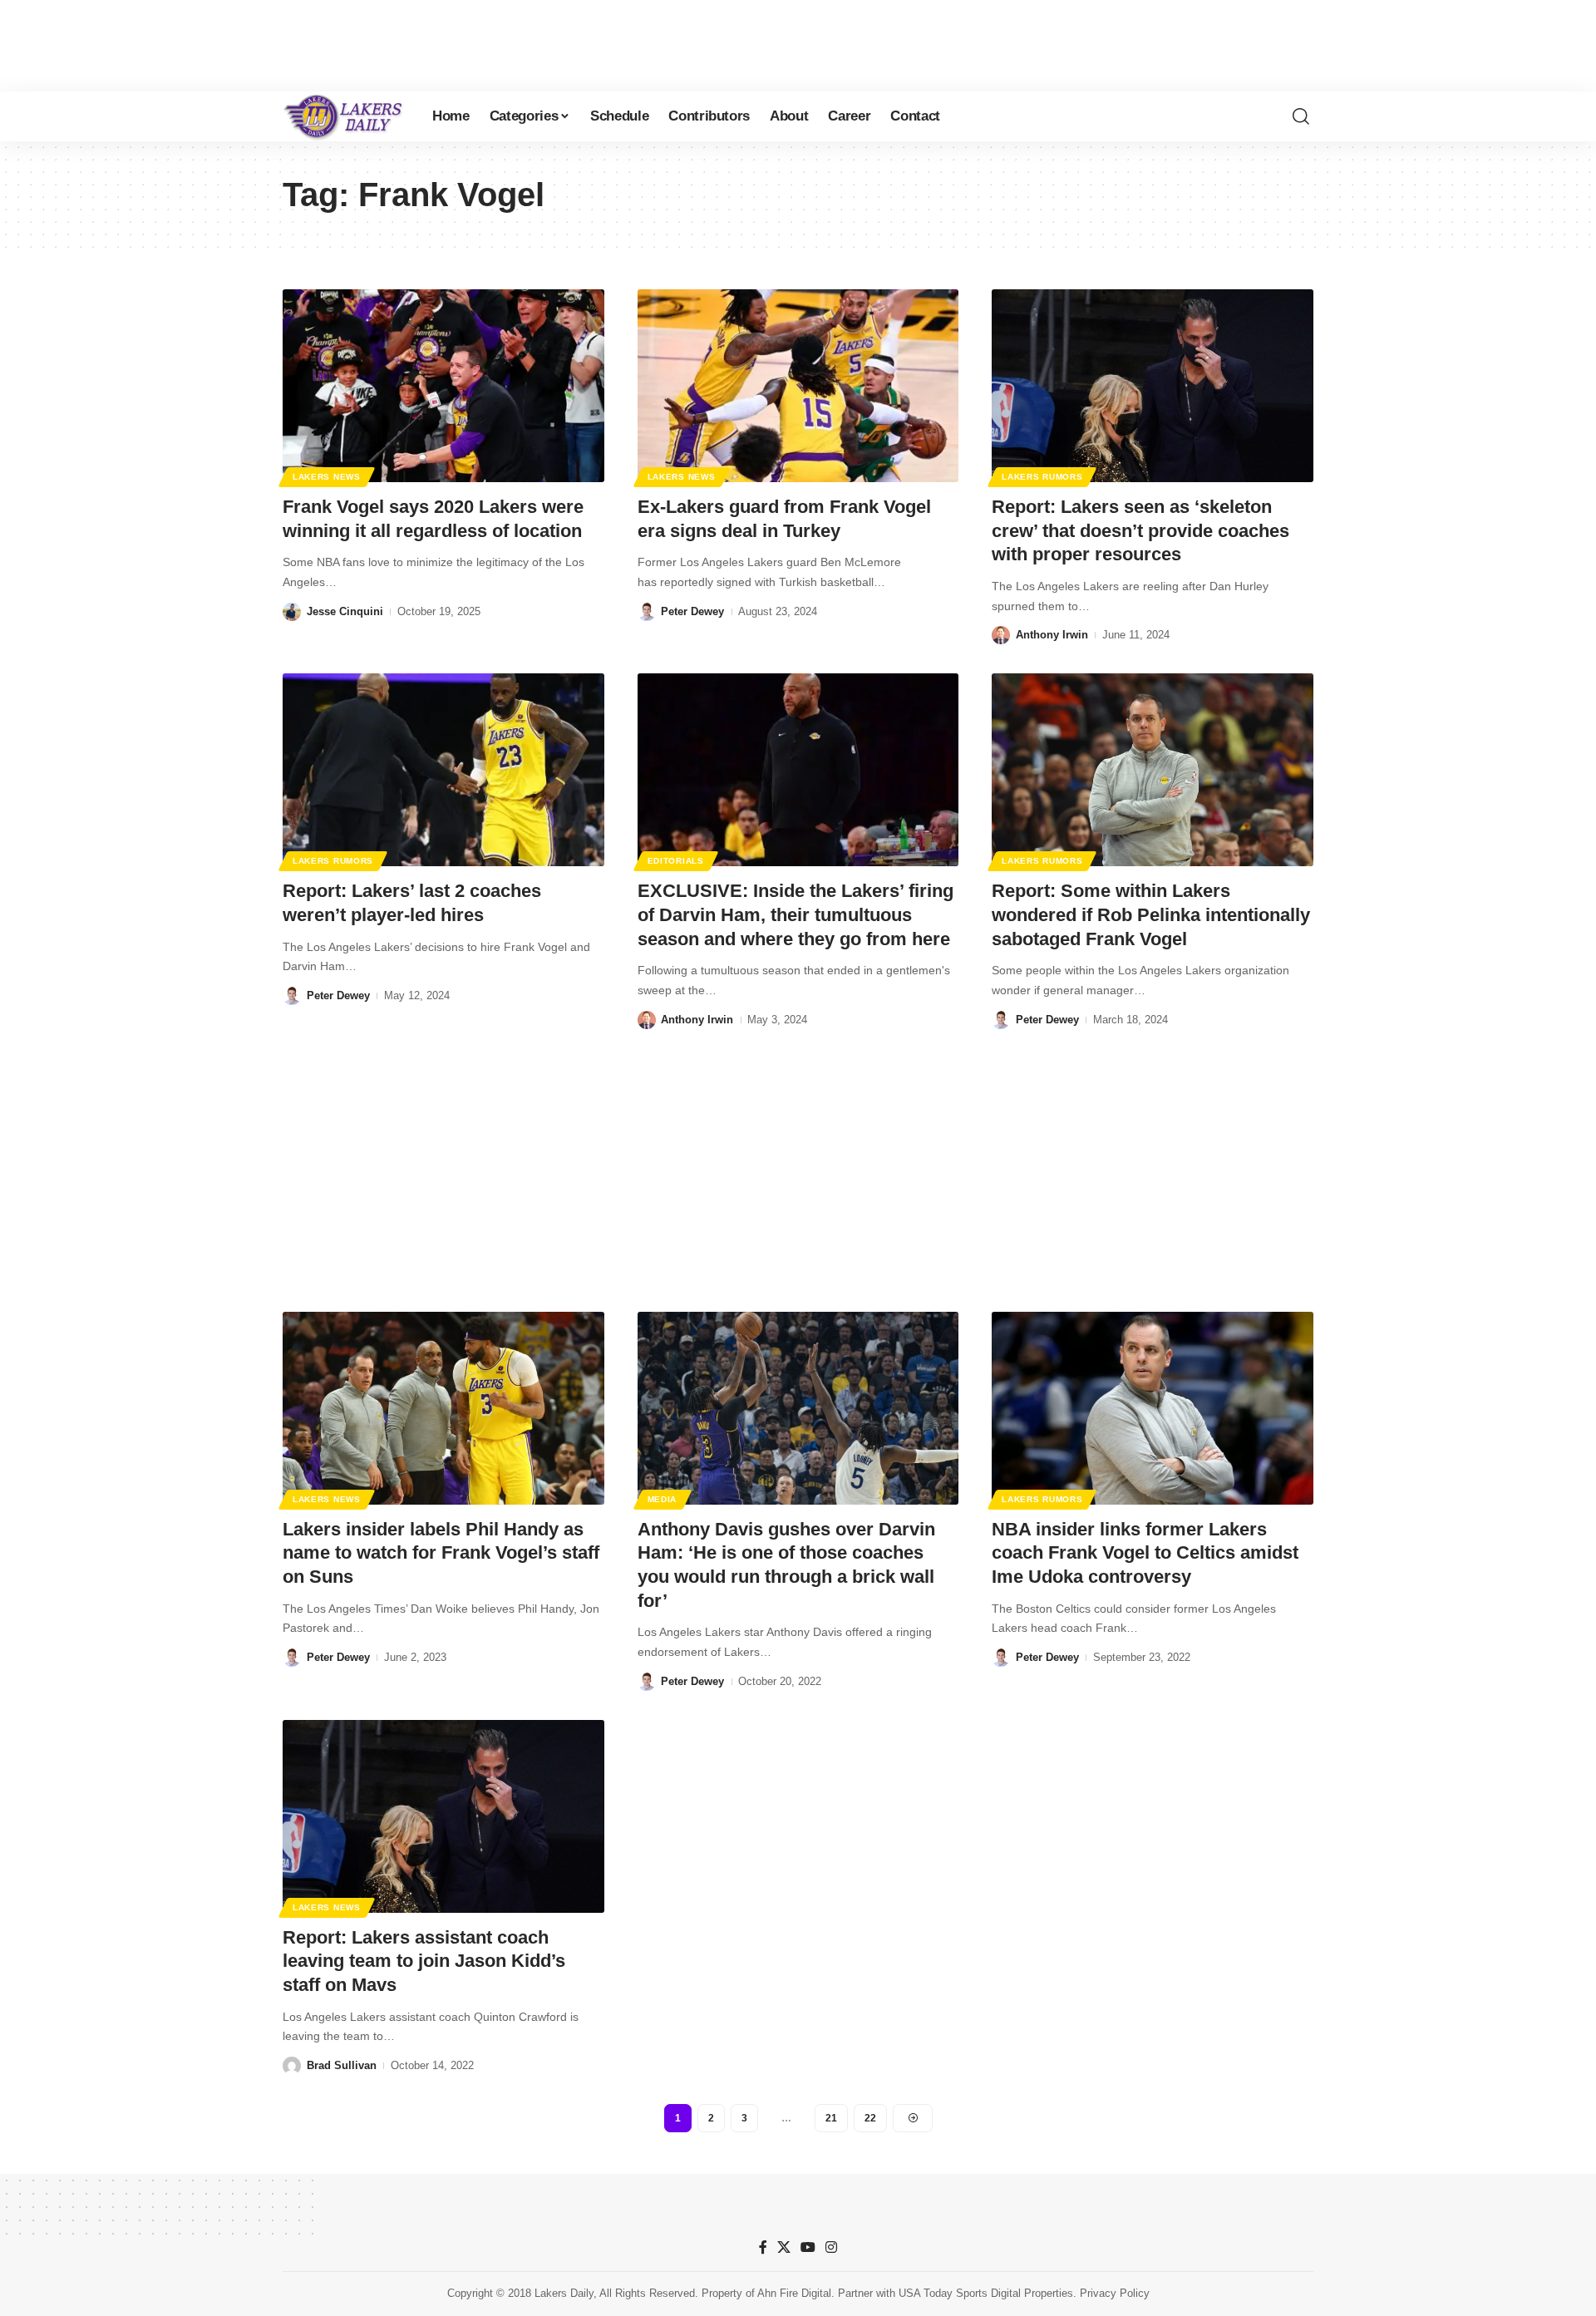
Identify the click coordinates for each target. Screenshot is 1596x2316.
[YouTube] (808, 2247)
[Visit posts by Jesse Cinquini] (292, 612)
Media (663, 1499)
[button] (1301, 116)
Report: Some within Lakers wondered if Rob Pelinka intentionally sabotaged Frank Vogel (1151, 914)
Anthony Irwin (1052, 635)
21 (831, 2118)
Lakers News (327, 477)
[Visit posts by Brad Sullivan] (292, 2066)
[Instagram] (831, 2247)
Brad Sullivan (342, 2065)
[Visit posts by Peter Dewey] (647, 612)
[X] (784, 2247)
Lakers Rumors (1042, 477)
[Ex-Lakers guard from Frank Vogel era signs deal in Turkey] (798, 386)
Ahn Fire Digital (794, 2293)
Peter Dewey (692, 611)
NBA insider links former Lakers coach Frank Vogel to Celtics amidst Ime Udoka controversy (1145, 1553)
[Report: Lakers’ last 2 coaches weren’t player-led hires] (443, 770)
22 (870, 2118)
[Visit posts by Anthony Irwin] (1001, 635)
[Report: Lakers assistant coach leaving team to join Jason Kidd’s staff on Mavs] (443, 1816)
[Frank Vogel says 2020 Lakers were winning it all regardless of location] (443, 386)
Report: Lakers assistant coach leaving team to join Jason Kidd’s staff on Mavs (424, 1961)
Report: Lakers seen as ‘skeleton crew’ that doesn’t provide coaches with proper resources (1140, 530)
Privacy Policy (1115, 2293)
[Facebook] (763, 2247)
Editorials (676, 861)
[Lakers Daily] (344, 116)
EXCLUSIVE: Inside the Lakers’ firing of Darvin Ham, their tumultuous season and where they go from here (796, 914)
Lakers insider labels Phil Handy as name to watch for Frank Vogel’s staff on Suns (441, 1553)
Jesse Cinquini (345, 611)
